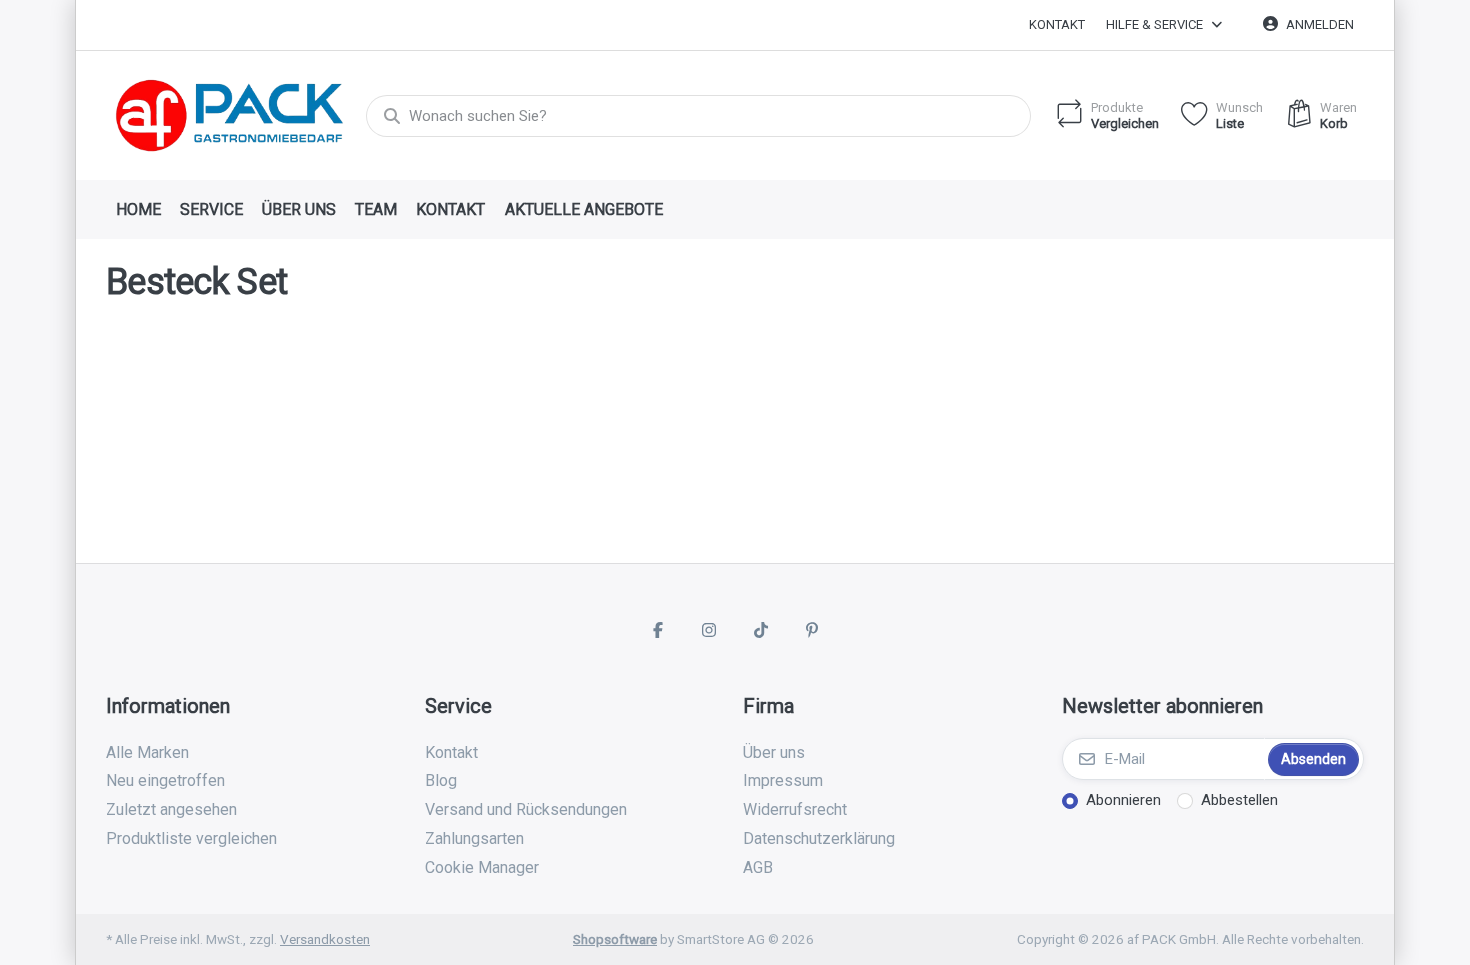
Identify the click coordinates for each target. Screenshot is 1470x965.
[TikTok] (761, 630)
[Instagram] (709, 630)
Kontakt (1057, 24)
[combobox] (698, 116)
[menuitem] (138, 210)
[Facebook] (658, 630)
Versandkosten (325, 939)
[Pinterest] (813, 630)
